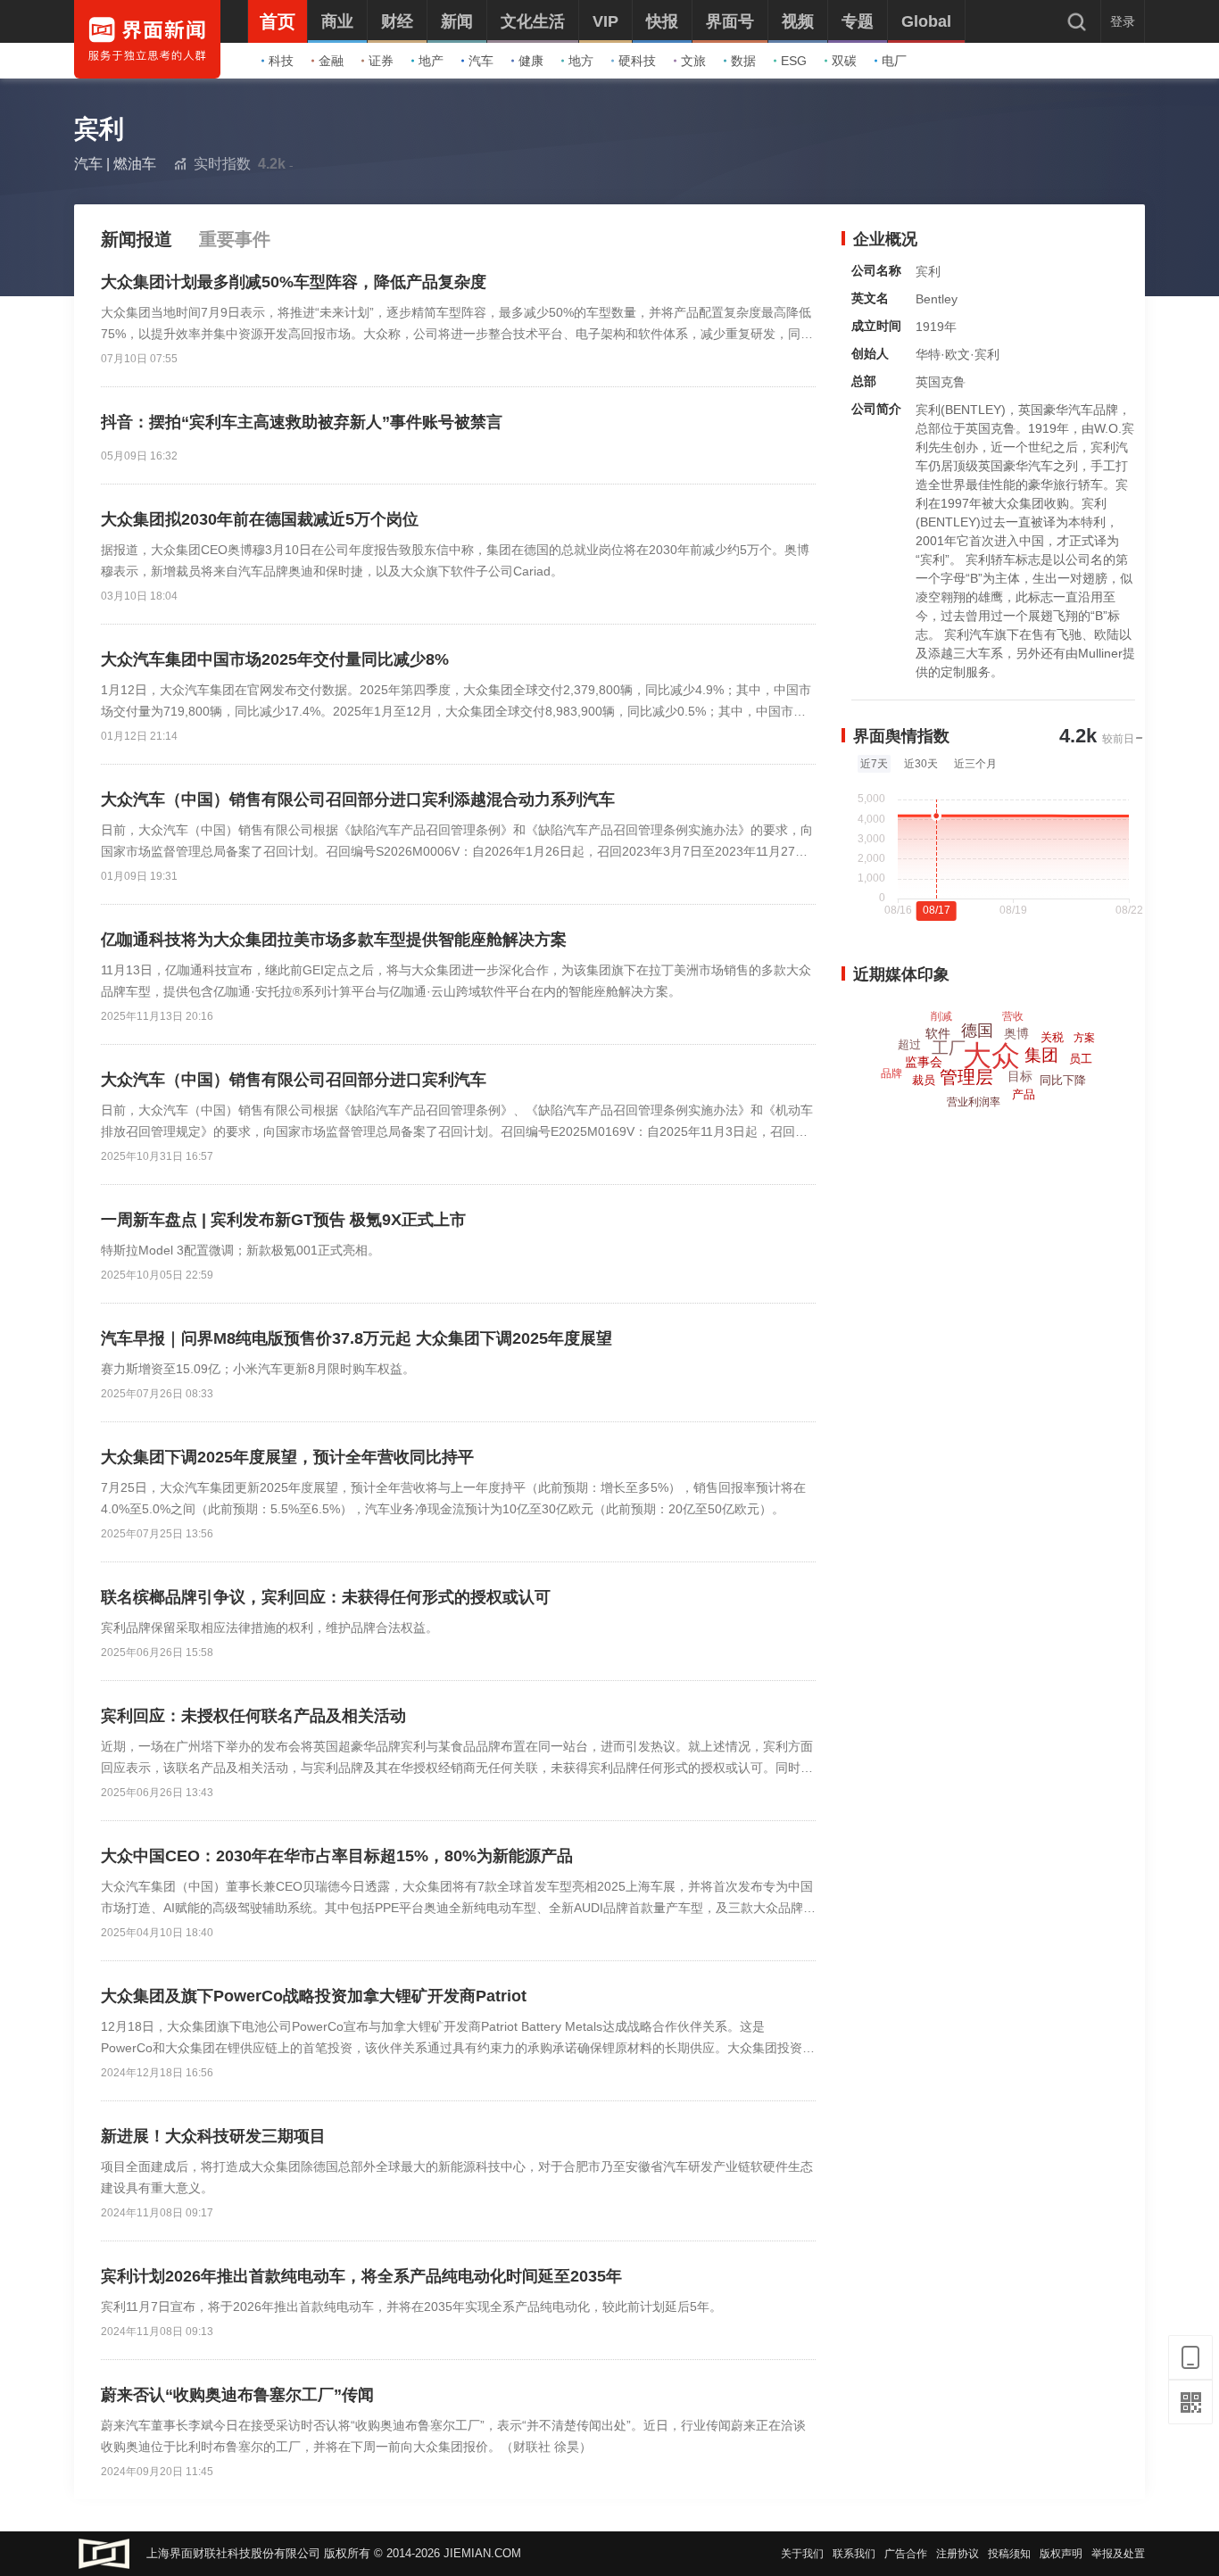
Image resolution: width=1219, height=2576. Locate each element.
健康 (531, 61)
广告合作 (906, 2554)
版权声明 (1061, 2554)
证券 (381, 61)
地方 (581, 61)
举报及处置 (1118, 2554)
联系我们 (854, 2554)
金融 (331, 61)
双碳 (844, 61)
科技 (281, 61)
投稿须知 (1009, 2554)
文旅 (693, 61)
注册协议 (958, 2554)
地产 (431, 61)
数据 (743, 61)
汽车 (481, 61)
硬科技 (637, 61)
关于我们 (802, 2554)
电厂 (894, 61)
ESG (794, 61)
